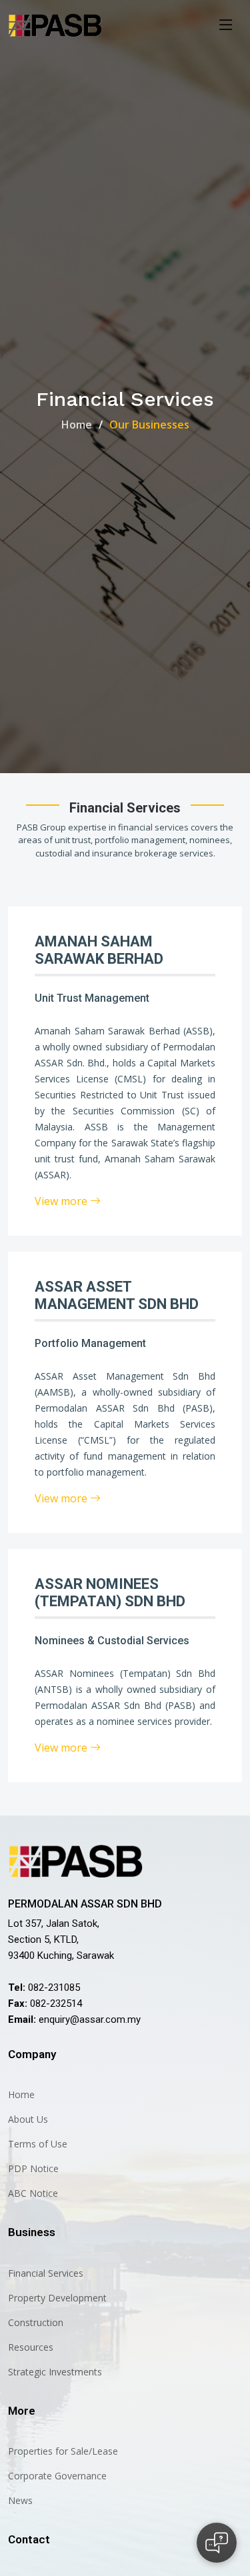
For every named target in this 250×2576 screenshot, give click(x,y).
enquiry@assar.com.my (90, 2019)
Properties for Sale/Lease (63, 2451)
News (20, 2501)
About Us (28, 2119)
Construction (36, 2323)
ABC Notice (33, 2193)
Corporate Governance (57, 2476)
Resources (31, 2347)
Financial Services (46, 2273)
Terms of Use (38, 2144)
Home (77, 425)
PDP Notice (33, 2169)
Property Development (57, 2298)
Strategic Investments (55, 2372)
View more (62, 1201)
